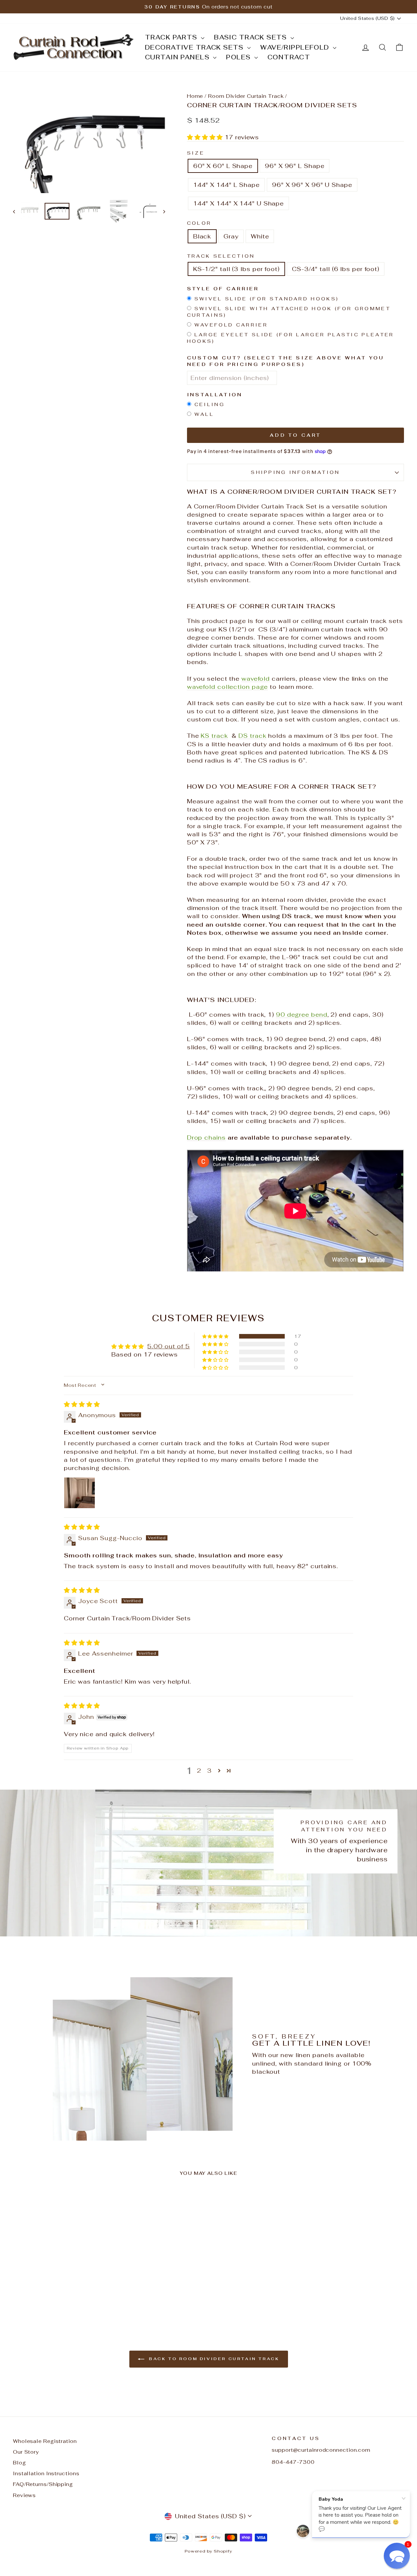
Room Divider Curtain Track (246, 96)
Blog (20, 2463)
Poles (239, 57)
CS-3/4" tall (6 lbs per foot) (336, 269)
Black (202, 236)
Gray (231, 236)
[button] (206, 137)
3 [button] (209, 1771)
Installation (215, 394)
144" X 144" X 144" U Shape (238, 203)
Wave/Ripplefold (296, 47)
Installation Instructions (46, 2473)
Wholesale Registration (45, 2441)
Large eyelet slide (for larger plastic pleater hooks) (291, 338)
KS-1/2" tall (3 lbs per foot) (236, 269)
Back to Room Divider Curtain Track (213, 2359)
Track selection (221, 256)
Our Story (26, 2452)
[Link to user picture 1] (79, 1493)
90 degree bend (302, 1015)
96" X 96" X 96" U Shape (312, 185)
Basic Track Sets (252, 37)
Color (199, 223)
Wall (204, 414)
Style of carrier (223, 288)
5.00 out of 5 (169, 1346)
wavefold (256, 679)
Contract (289, 57)
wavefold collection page (228, 687)
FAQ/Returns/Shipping (43, 2484)
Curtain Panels (178, 57)
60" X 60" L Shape (223, 166)
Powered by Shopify (208, 2551)
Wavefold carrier (231, 325)
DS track (252, 736)
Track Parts (172, 37)
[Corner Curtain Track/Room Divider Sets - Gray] (59, 2296)
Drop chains (206, 1137)
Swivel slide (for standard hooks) (267, 299)
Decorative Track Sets (195, 47)
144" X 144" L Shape (226, 185)
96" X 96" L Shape (295, 166)
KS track (214, 736)
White (260, 236)
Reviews (24, 2495)
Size (196, 153)
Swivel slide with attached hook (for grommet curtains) (289, 312)
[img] (82, 1404)
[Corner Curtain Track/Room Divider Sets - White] (68, 2296)
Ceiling (210, 404)
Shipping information (295, 472)
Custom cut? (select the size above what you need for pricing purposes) (286, 361)
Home (195, 96)
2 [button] (199, 1771)
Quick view (59, 2247)
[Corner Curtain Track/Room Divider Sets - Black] (50, 2296)
